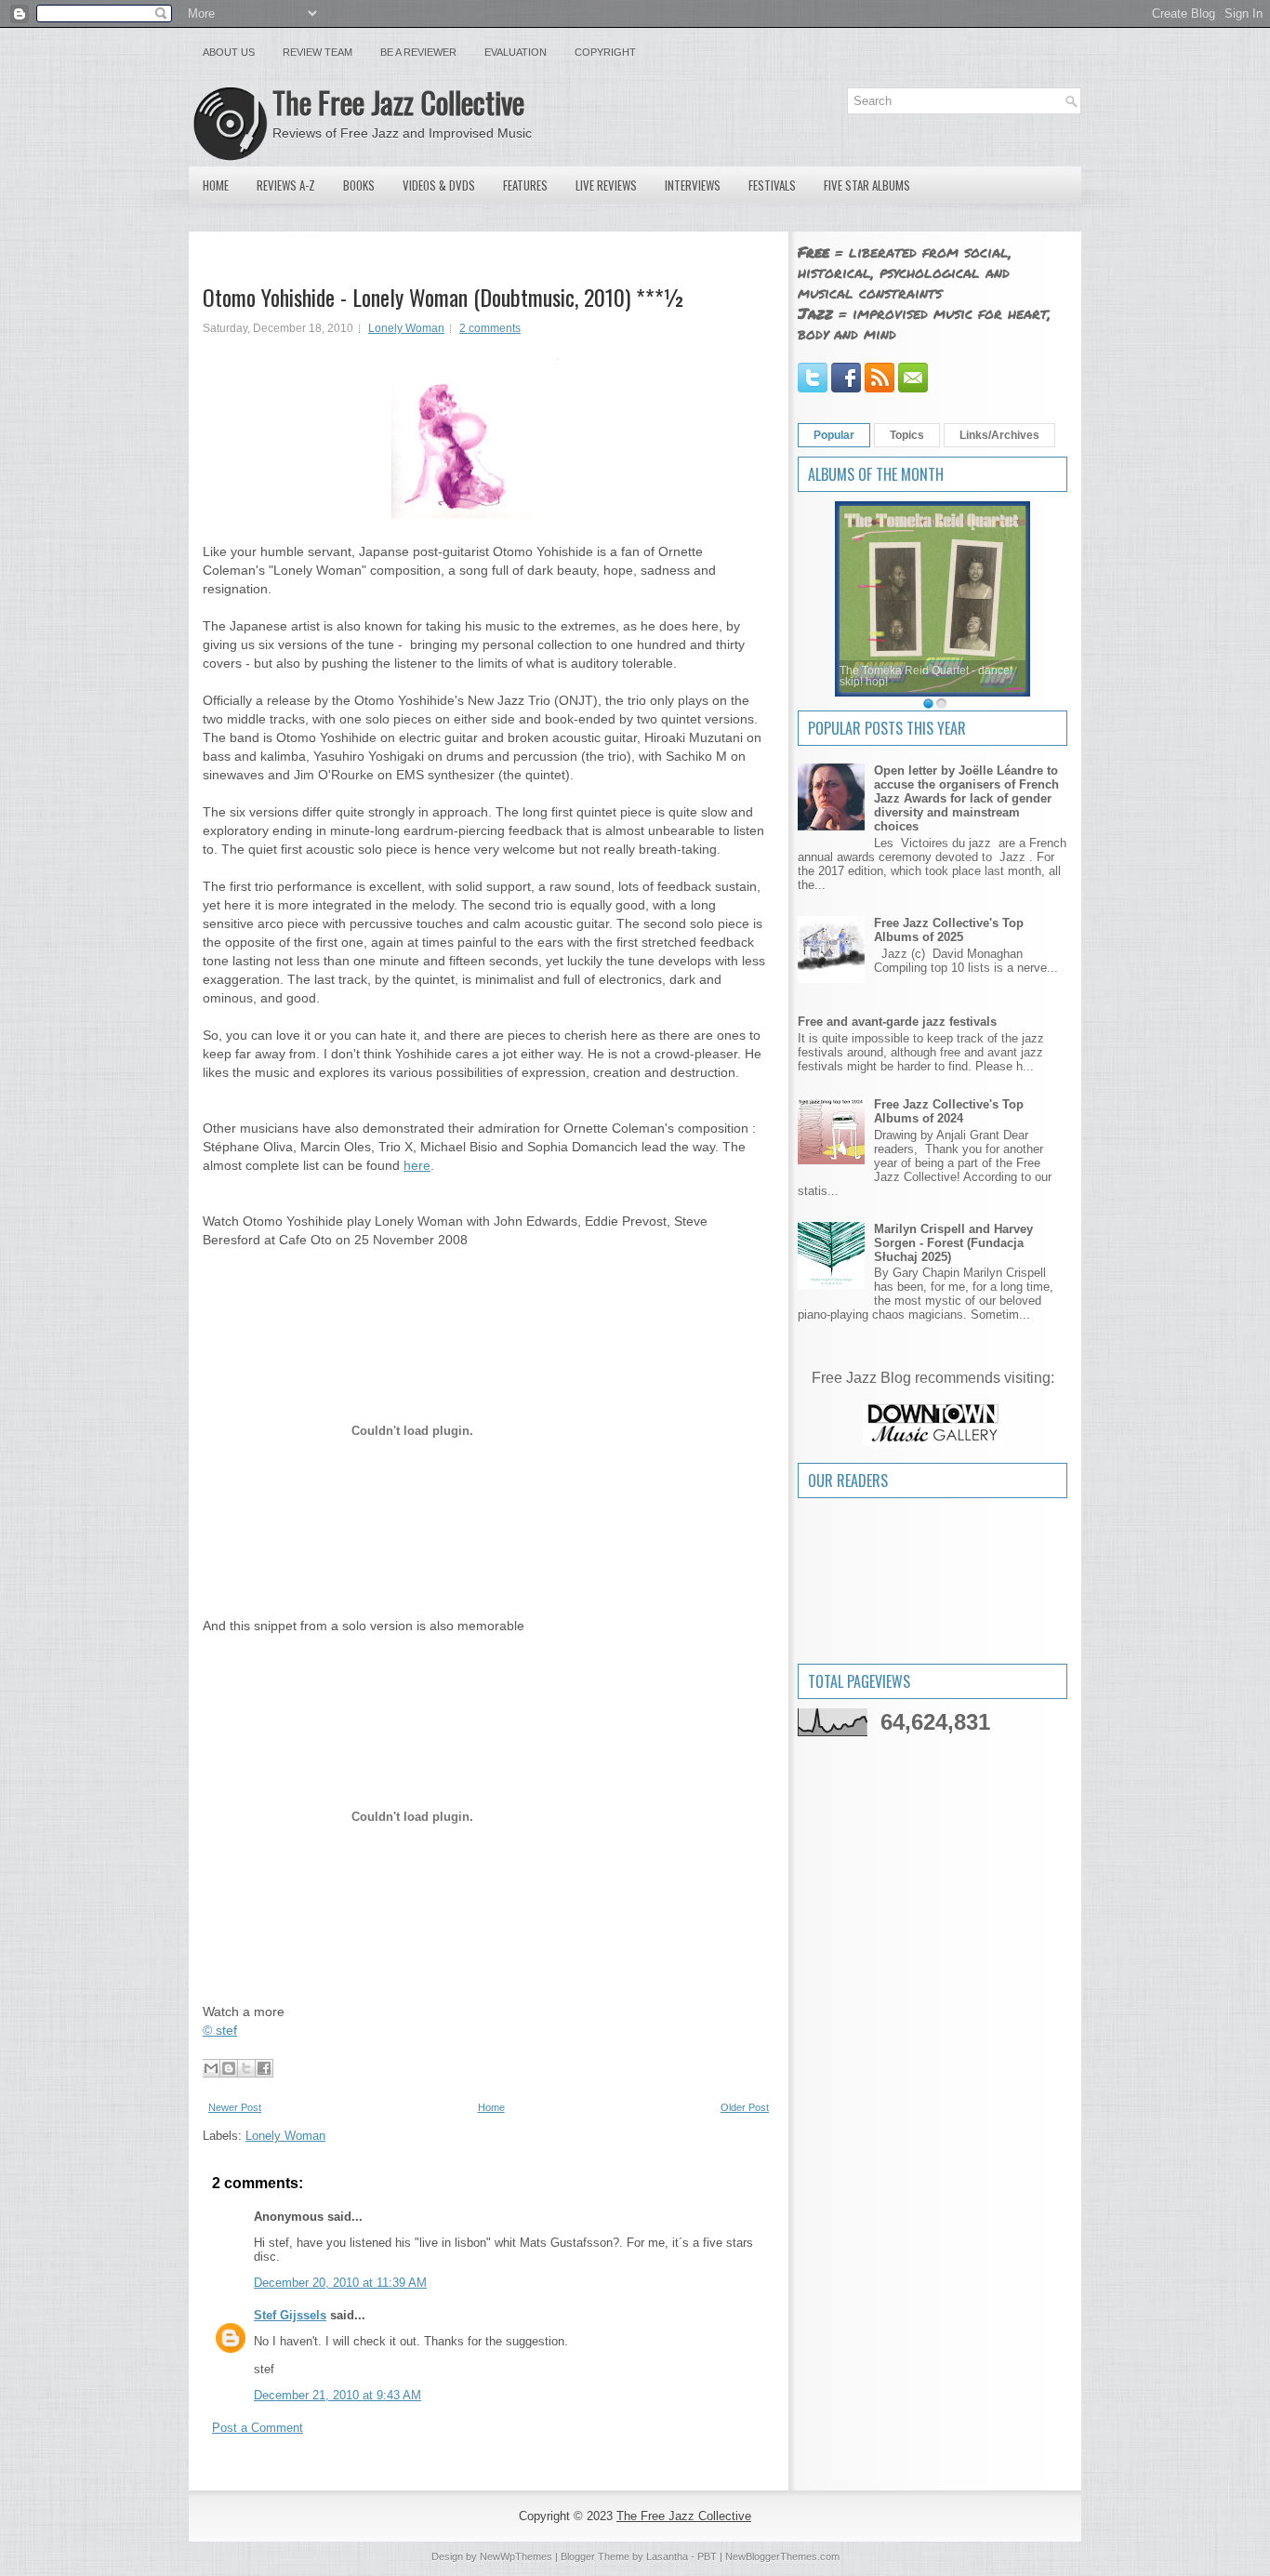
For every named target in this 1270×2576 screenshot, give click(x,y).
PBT (707, 2556)
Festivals (772, 185)
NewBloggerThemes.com (782, 2556)
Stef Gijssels (290, 2315)
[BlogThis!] (229, 2068)
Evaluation (516, 52)
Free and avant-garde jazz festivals (897, 1022)
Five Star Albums (867, 185)
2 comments (490, 328)
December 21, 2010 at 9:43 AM (337, 2395)
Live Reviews (606, 185)
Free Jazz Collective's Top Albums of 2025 (949, 930)
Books (359, 185)
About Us (229, 52)
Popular (834, 435)
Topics (907, 435)
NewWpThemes (516, 2556)
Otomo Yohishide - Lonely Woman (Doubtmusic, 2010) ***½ (444, 297)
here (417, 1165)
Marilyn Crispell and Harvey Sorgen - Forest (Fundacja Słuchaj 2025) (953, 1243)
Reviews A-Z (286, 185)
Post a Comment (258, 2428)
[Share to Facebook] (264, 2068)
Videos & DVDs (439, 185)
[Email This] (211, 2068)
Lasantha (667, 2556)
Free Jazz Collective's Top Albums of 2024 (949, 1111)
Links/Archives (999, 435)
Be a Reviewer (418, 52)
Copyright (605, 52)
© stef (220, 2030)
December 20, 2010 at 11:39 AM (340, 2283)
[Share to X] (246, 2068)
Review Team (317, 52)
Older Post (745, 2107)
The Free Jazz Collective (398, 102)
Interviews (693, 185)
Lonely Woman (406, 328)
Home (216, 185)
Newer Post (235, 2107)
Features (525, 185)
